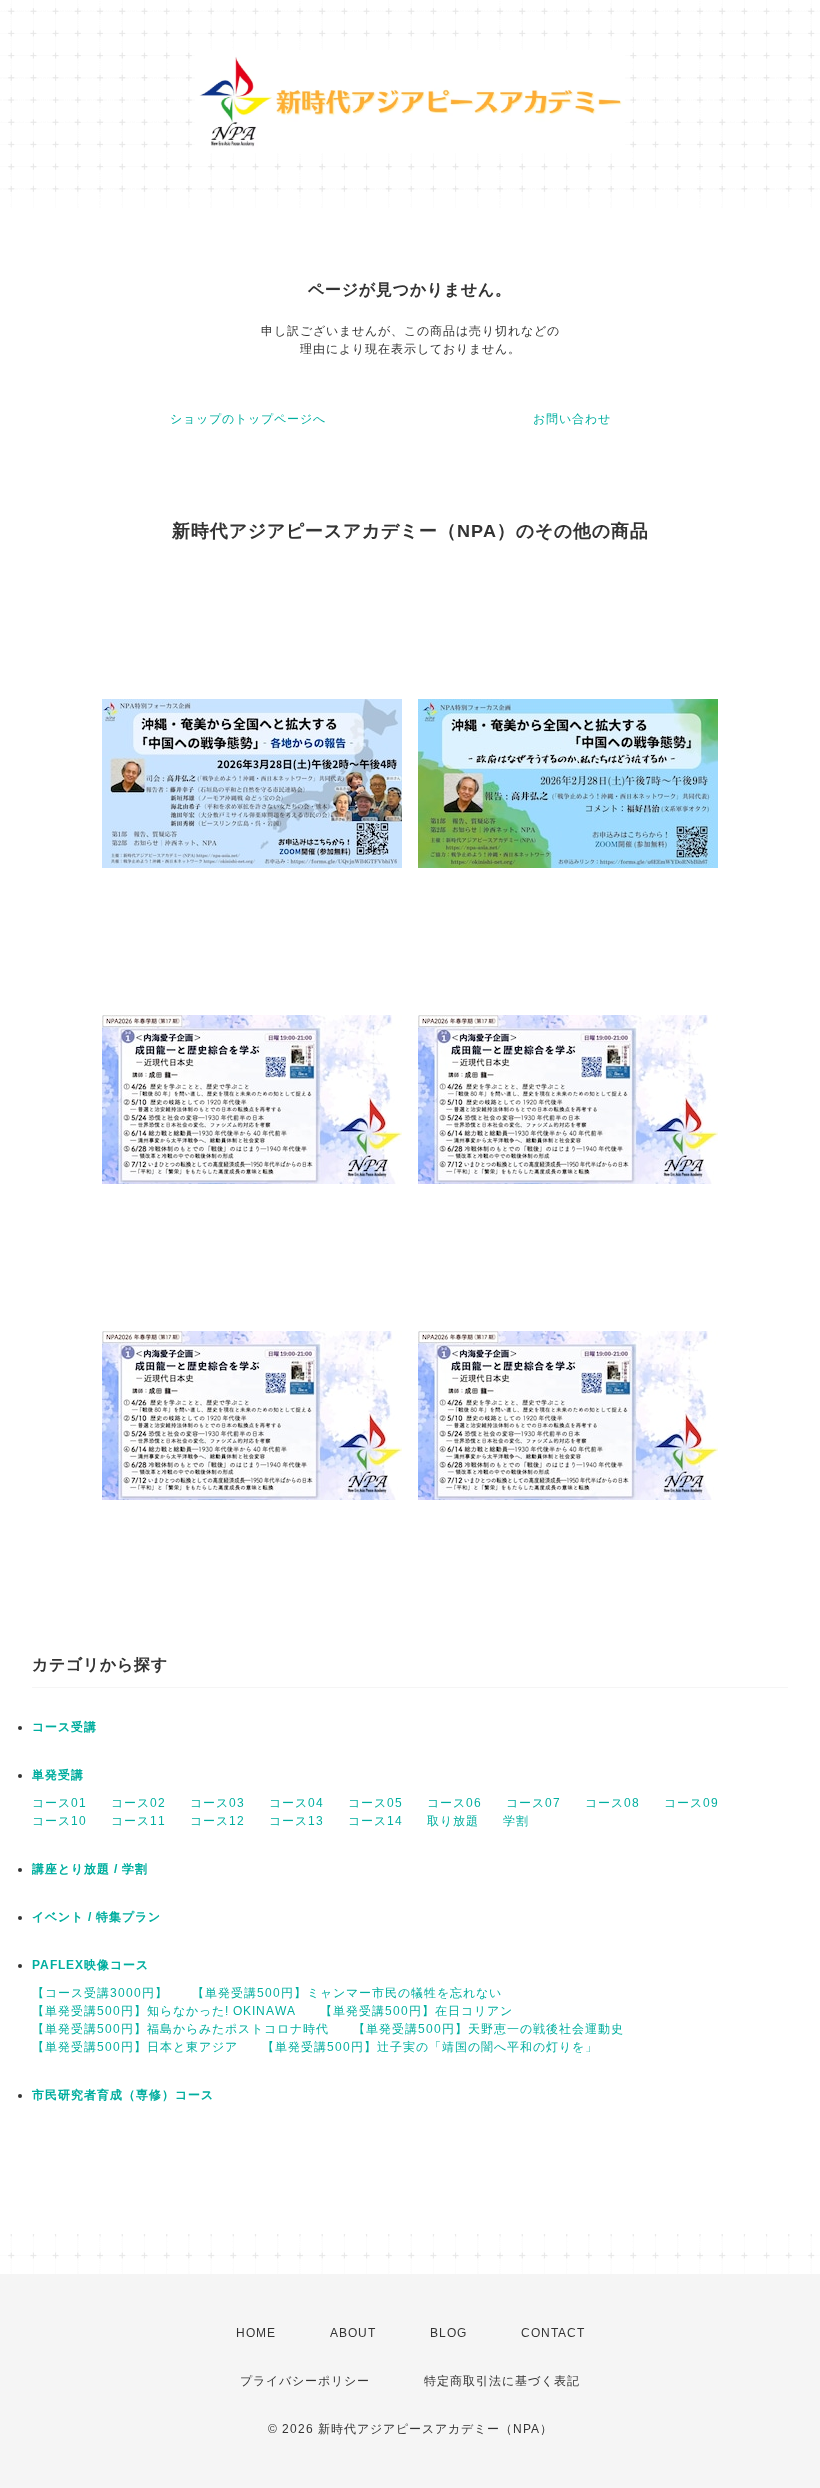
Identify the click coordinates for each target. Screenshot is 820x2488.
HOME (256, 2333)
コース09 (691, 1803)
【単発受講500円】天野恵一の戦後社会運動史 (488, 2029)
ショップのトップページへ (248, 419)
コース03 (217, 1803)
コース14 (375, 1821)
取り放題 (453, 1821)
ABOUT (353, 2333)
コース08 (612, 1803)
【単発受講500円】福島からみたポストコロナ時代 (180, 2029)
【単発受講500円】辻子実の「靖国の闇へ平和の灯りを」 (430, 2047)
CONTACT (553, 2333)
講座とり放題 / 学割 (90, 1869)
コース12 (217, 1821)
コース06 (454, 1803)
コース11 (138, 1821)
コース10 (59, 1821)
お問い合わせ (572, 419)
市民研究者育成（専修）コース (123, 2095)
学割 (516, 1821)
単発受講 (58, 1775)
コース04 (296, 1803)
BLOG (448, 2333)
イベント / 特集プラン (96, 1917)
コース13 (296, 1821)
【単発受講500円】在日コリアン (416, 2011)
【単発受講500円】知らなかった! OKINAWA (164, 2011)
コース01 (59, 1803)
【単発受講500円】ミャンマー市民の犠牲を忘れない (347, 1993)
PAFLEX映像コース (90, 1965)
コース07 (533, 1803)
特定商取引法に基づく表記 (502, 2381)
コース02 (138, 1803)
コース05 (375, 1803)
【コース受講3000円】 (100, 1993)
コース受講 (64, 1727)
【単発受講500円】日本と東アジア (135, 2047)
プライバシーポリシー (305, 2381)
